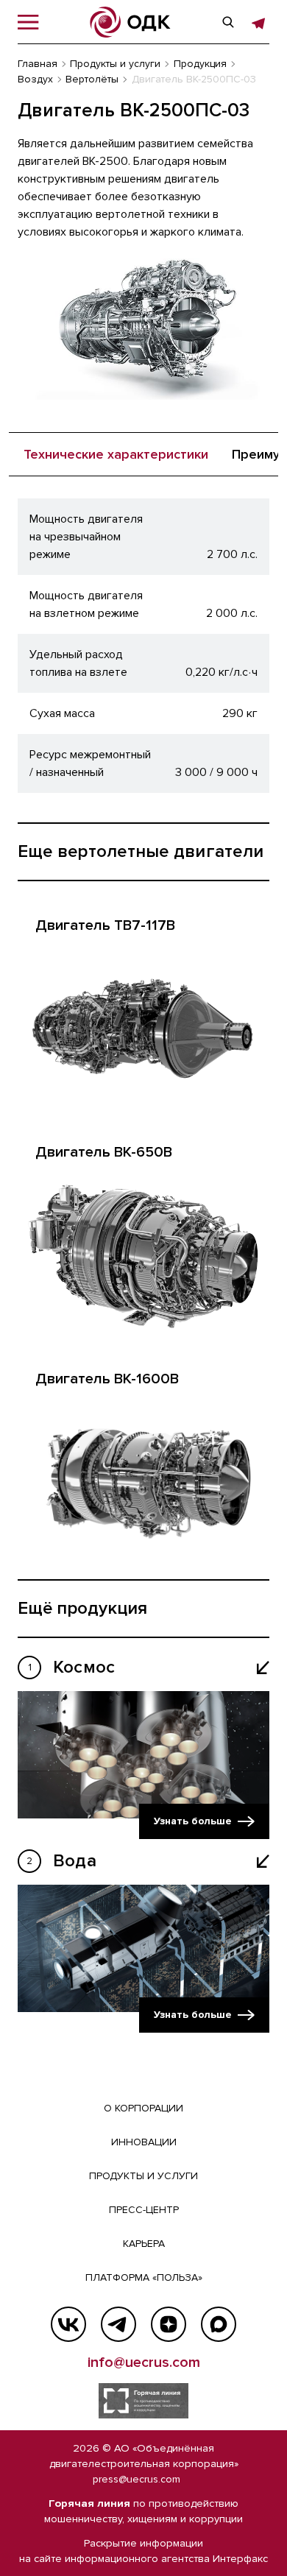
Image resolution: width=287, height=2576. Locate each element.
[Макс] (219, 2324)
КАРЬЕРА (144, 2244)
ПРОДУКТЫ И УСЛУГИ (143, 2176)
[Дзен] (169, 2324)
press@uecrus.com (137, 2479)
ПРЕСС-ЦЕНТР (144, 2210)
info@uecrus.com (144, 2362)
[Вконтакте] (68, 2324)
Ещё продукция (82, 1608)
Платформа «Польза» (144, 2277)
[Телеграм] (118, 2324)
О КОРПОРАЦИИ (143, 2108)
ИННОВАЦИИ (144, 2142)
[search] (228, 22)
